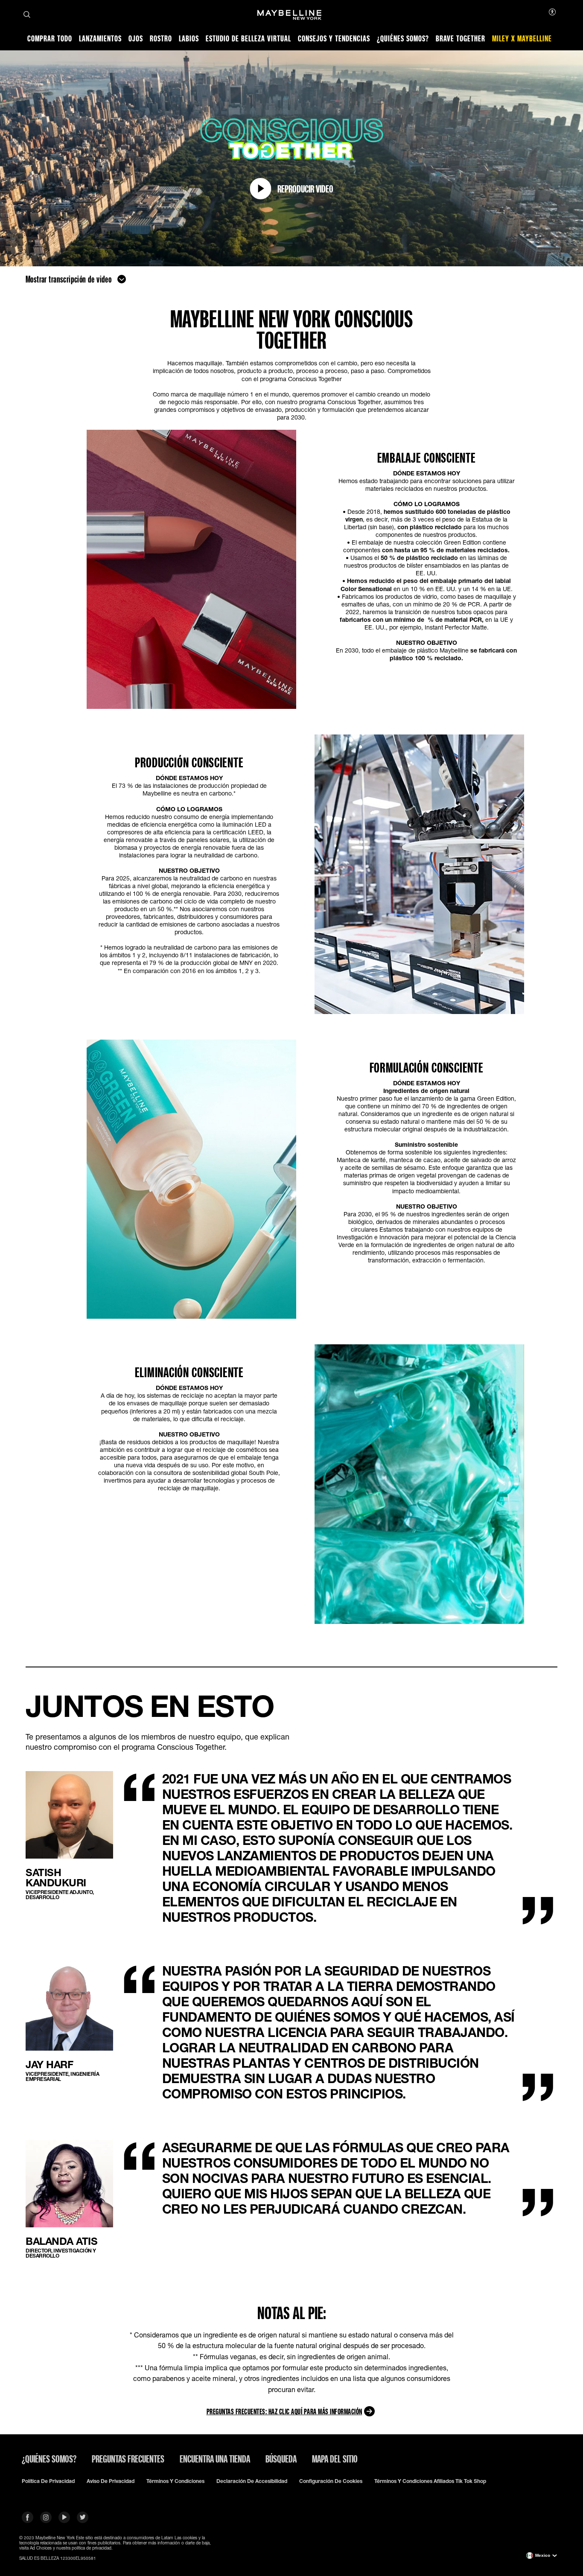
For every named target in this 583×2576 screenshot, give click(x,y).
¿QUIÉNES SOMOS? (49, 2459)
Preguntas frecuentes (128, 2459)
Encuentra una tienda (215, 2459)
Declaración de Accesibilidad (252, 2481)
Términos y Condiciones (175, 2481)
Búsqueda (281, 2459)
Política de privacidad (48, 2481)
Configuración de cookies (331, 2481)
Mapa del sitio (335, 2459)
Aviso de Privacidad (111, 2481)
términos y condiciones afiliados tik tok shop (430, 2481)
